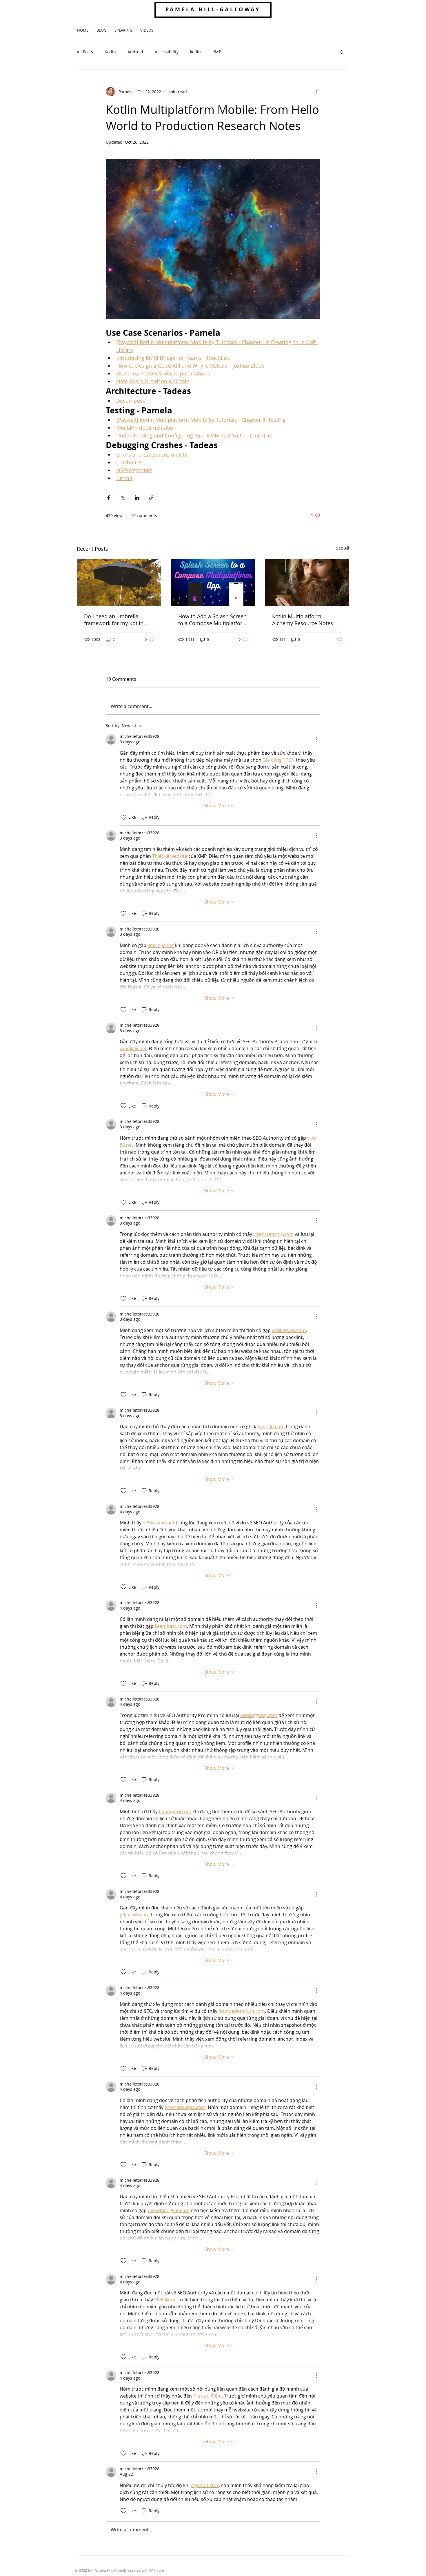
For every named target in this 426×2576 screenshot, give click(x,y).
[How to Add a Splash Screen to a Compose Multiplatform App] (213, 582)
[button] (342, 52)
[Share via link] (151, 498)
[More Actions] (317, 739)
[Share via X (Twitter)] (123, 498)
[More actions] (317, 92)
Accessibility (167, 52)
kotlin (195, 52)
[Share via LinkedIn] (137, 498)
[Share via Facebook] (109, 498)
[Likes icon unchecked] (123, 817)
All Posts (85, 52)
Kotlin (110, 52)
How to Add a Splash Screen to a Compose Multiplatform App (213, 620)
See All (343, 548)
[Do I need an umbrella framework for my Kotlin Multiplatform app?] (119, 582)
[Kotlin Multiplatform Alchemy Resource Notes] (307, 582)
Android (135, 52)
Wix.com (157, 2570)
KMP (217, 52)
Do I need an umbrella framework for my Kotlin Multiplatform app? (114, 620)
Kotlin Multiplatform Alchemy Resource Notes (303, 620)
